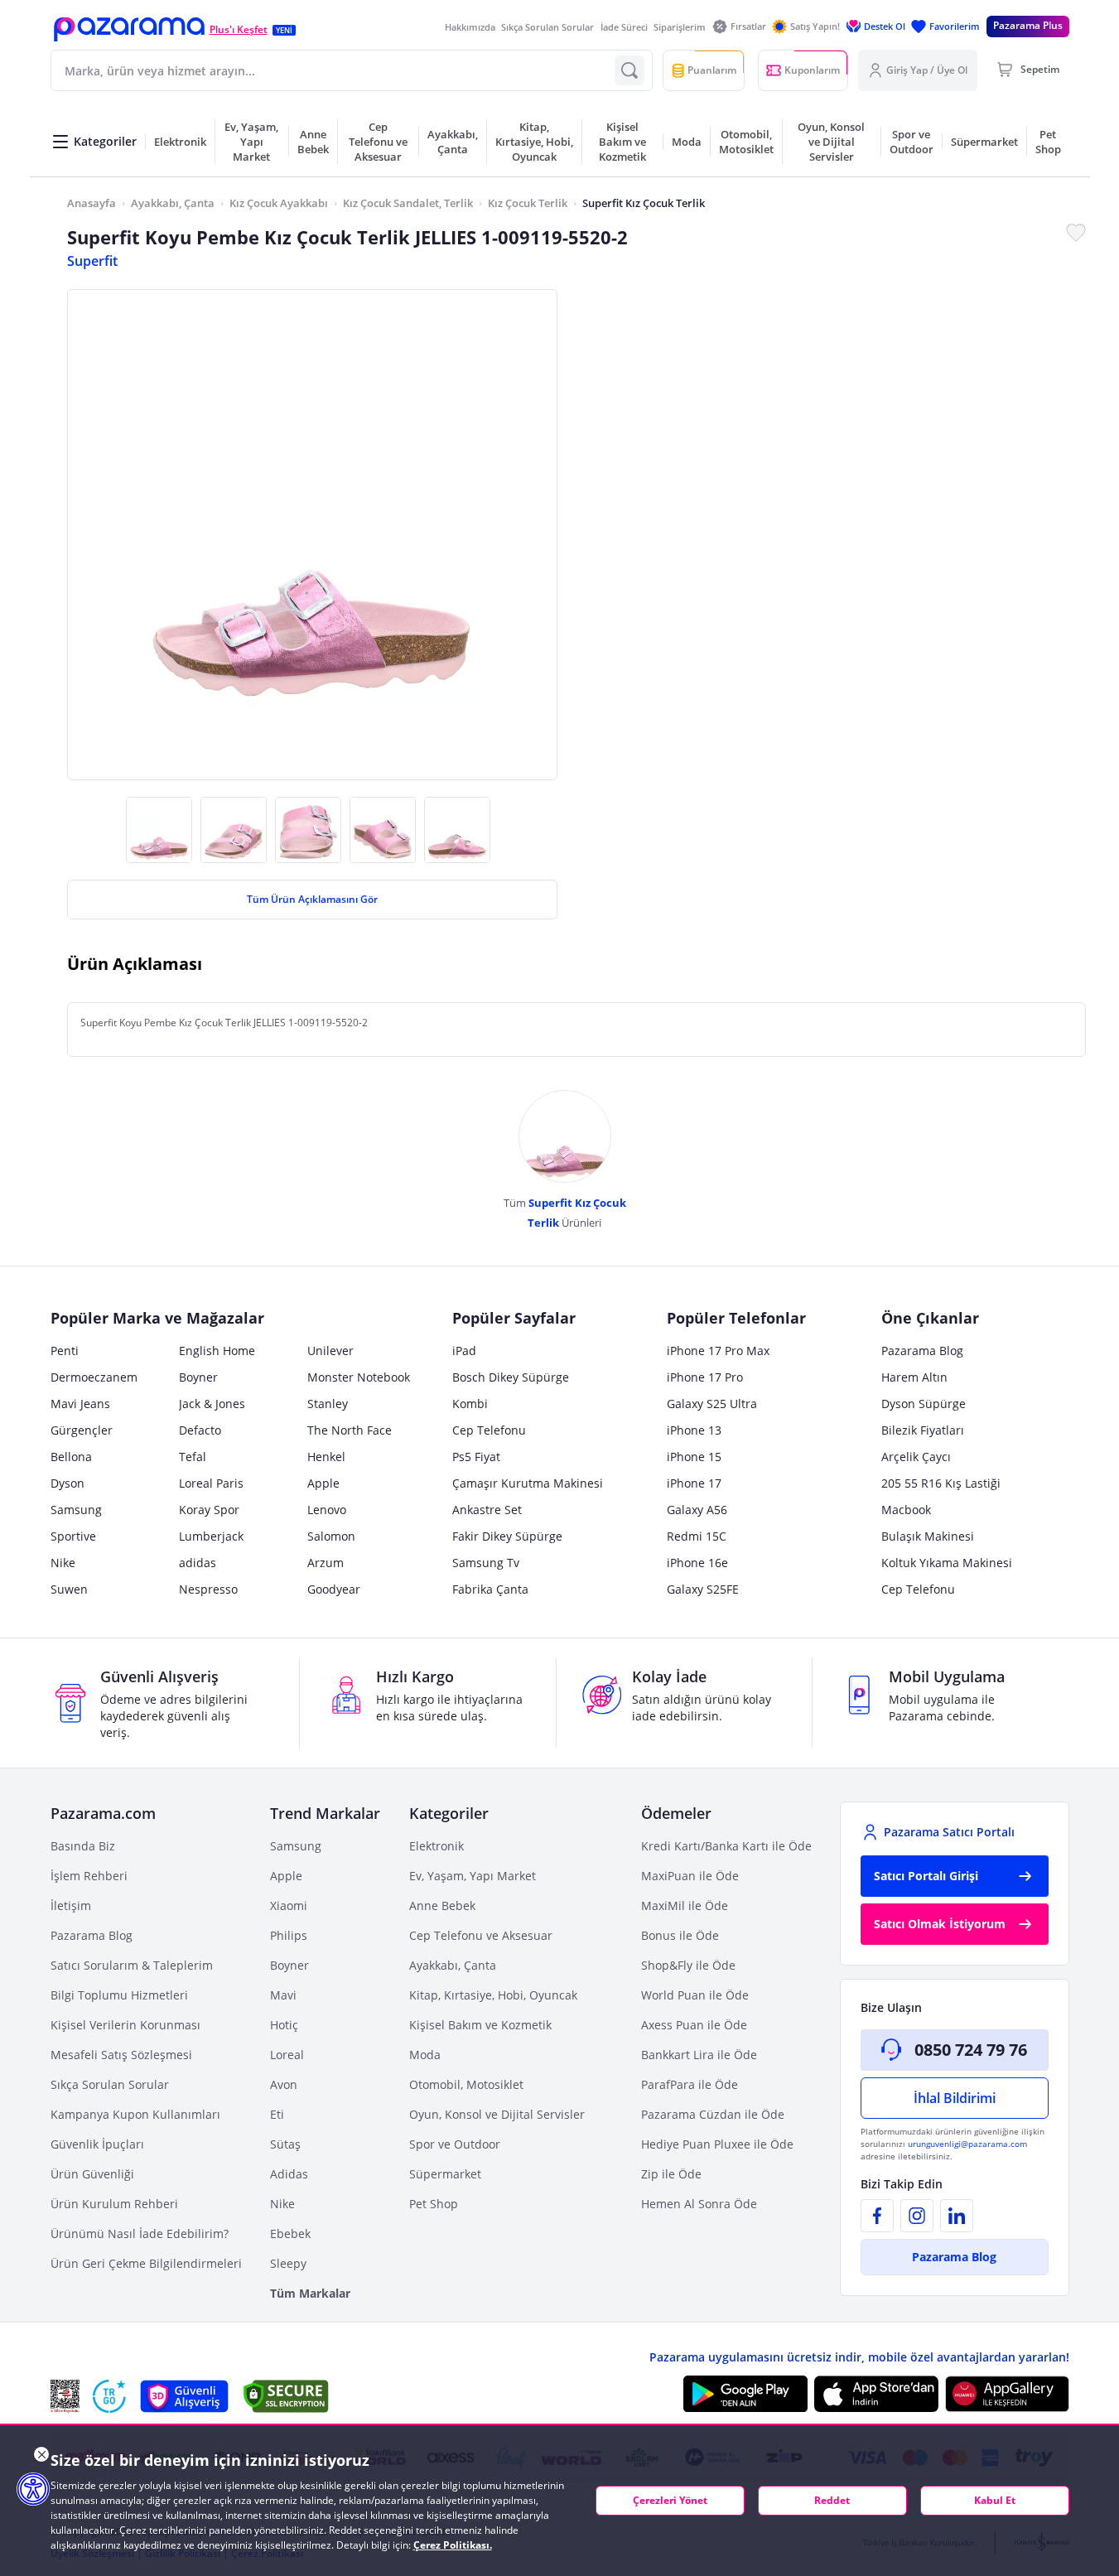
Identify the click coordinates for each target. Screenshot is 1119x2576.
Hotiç (284, 2025)
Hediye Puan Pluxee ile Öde (717, 2144)
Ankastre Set (487, 1510)
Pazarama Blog (922, 1351)
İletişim (71, 1905)
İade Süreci (624, 27)
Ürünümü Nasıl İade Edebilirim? (140, 2233)
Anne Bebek (442, 1905)
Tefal (193, 1457)
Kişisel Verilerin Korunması (125, 2025)
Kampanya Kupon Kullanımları (135, 2114)
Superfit (92, 261)
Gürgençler (82, 1430)
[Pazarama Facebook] (877, 2216)
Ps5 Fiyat (476, 1457)
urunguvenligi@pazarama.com (967, 2144)
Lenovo (327, 1510)
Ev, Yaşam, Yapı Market (473, 1876)
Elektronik (437, 1846)
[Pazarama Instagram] (917, 2216)
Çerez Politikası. (453, 2545)
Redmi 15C (697, 1536)
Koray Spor (209, 1510)
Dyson (68, 1483)
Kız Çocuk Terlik (528, 203)
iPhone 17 (694, 1483)
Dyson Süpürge (924, 1404)
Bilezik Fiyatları (923, 1430)
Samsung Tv (486, 1563)
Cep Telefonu (489, 1430)
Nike (63, 1563)
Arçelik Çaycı (916, 1457)
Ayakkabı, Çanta (173, 203)
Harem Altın (914, 1377)
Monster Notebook (359, 1377)
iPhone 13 (694, 1430)
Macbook (906, 1510)
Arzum (326, 1563)
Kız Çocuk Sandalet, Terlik (408, 203)
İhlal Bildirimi (955, 2098)
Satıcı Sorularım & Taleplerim (132, 1965)
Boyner (198, 1377)
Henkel (326, 1457)
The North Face (350, 1430)
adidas (198, 1563)
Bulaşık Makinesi (928, 1536)
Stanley (328, 1404)
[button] (129, 29)
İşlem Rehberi (89, 1876)
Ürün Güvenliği (92, 2174)
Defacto (200, 1430)
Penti (65, 1351)
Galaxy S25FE (703, 1589)
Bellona (71, 1457)
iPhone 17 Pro (705, 1377)
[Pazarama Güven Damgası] (109, 2396)
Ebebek (290, 2233)
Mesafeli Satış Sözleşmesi (121, 2055)
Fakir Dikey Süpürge (507, 1536)
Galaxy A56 (697, 1510)
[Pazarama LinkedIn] (957, 2216)
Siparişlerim (680, 27)
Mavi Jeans (80, 1404)
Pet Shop (434, 2204)
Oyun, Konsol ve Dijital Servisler (497, 2114)
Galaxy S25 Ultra (712, 1404)
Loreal (287, 2055)
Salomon (331, 1536)
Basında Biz (83, 1846)
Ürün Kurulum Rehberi (114, 2204)
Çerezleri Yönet (670, 2500)
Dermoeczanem (94, 1377)
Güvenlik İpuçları (97, 2144)
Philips (289, 1935)
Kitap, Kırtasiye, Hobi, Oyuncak (493, 1995)
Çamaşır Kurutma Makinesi (528, 1483)
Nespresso (208, 1589)
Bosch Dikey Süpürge (511, 1377)
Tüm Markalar (310, 2293)
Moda (425, 2055)
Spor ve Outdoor (455, 2144)
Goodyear (334, 1589)
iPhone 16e (697, 1563)
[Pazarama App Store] (876, 2394)
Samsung (76, 1510)
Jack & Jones (212, 1404)
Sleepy (288, 2263)
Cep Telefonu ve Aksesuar (481, 1935)
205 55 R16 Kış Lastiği (941, 1483)
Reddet (832, 2500)
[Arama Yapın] (629, 70)
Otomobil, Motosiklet (466, 2084)
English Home (217, 1351)
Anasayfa (92, 203)
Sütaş (285, 2144)
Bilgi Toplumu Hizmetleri (119, 1995)
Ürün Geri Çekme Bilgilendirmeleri (146, 2263)
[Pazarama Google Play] (745, 2394)
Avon (284, 2084)
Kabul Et (995, 2500)
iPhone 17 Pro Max (718, 1351)
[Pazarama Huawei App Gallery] (1007, 2394)
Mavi (283, 1995)
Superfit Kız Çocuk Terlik (644, 203)
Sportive (73, 1536)
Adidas (289, 2174)
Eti (277, 2114)
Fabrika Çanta (490, 1589)
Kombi (470, 1404)
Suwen (69, 1589)
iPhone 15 (694, 1457)
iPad (464, 1351)
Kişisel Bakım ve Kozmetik (480, 2025)
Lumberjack (211, 1536)
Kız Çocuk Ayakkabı (279, 203)
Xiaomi (289, 1905)
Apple (323, 1483)
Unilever (330, 1351)
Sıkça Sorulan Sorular (547, 27)
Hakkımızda (470, 27)
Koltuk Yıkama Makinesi (947, 1563)
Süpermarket (445, 2174)
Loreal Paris (211, 1483)
